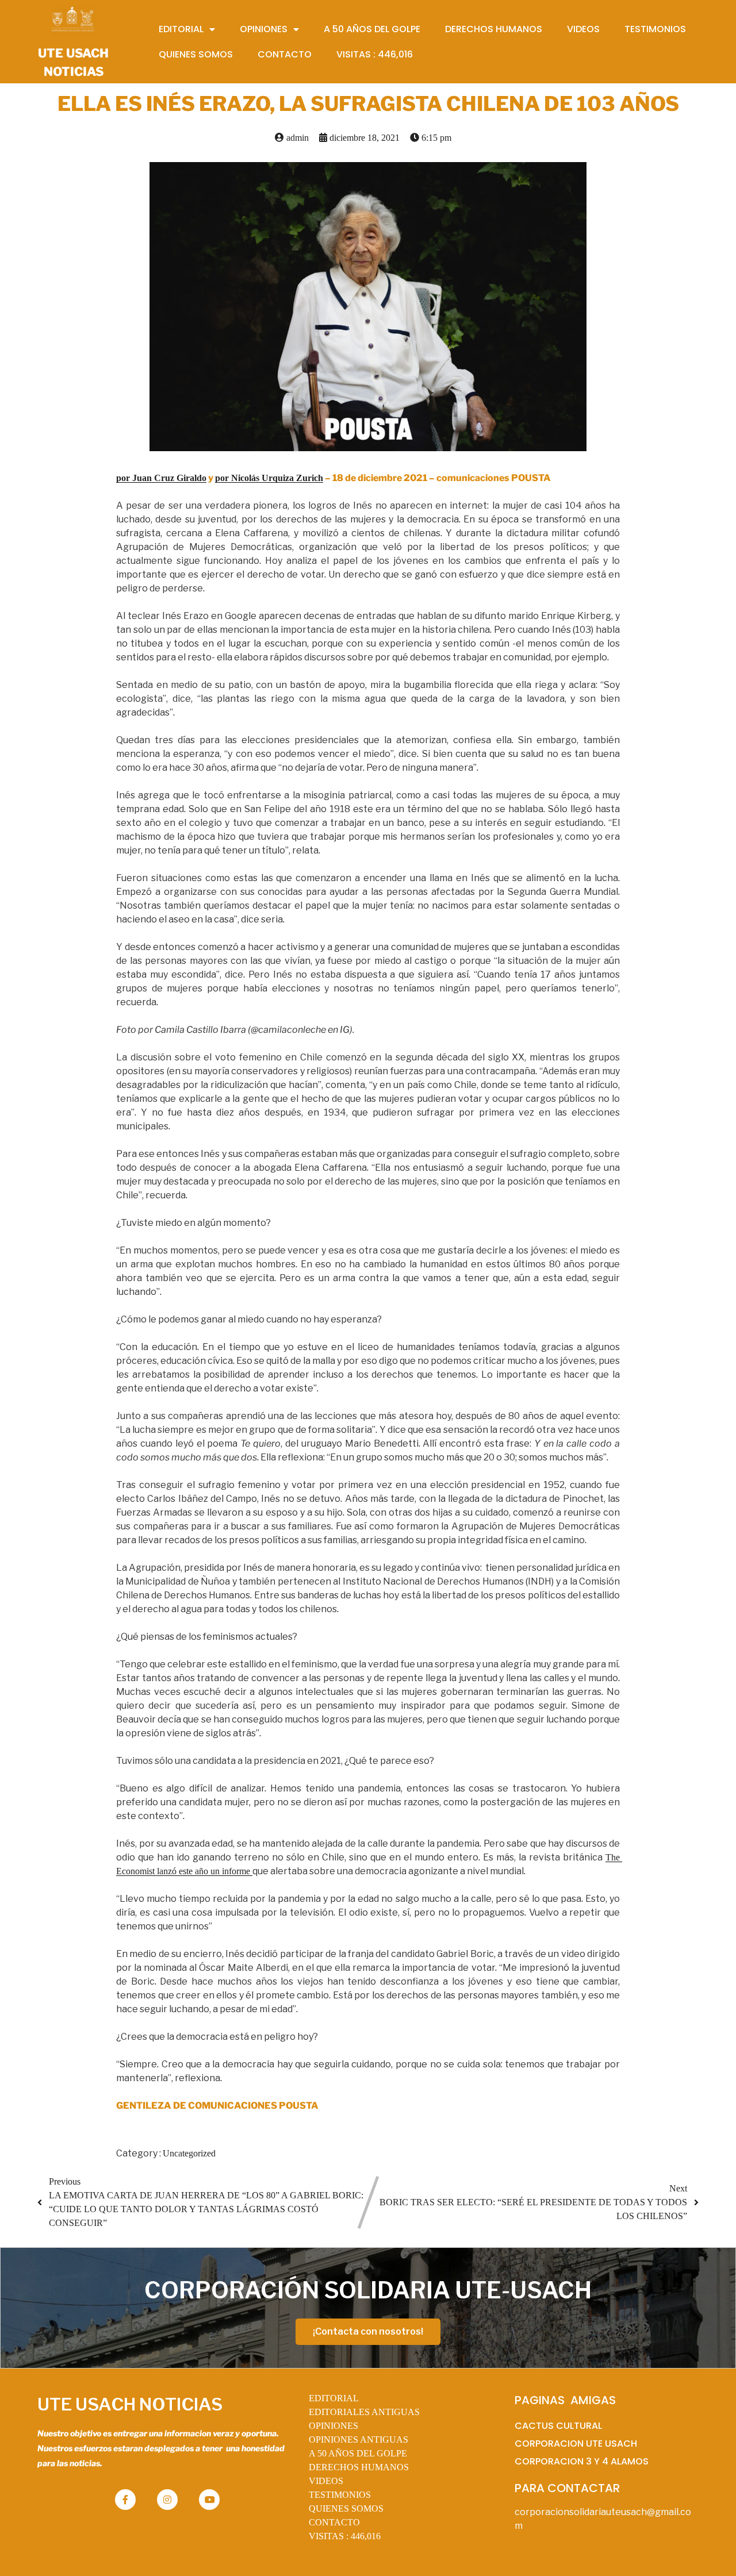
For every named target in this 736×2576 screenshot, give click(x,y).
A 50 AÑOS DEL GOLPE (358, 2453)
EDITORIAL (334, 2398)
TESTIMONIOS (340, 2495)
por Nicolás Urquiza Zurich (269, 478)
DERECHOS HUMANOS (359, 2467)
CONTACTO (334, 2522)
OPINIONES (333, 2426)
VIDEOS (326, 2481)
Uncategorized (189, 2153)
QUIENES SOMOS (346, 2508)
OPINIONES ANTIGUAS (359, 2439)
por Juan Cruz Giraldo (161, 478)
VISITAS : (345, 2536)
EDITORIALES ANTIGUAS (364, 2412)
